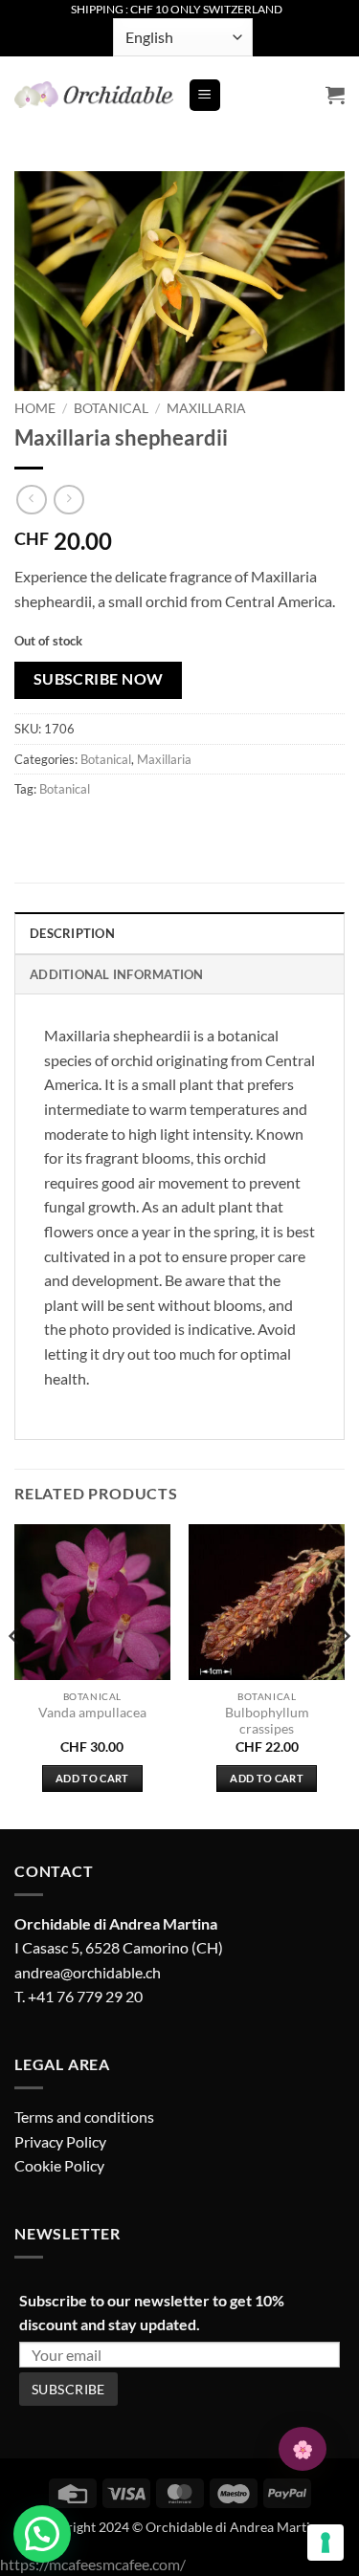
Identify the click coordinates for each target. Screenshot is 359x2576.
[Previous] (15, 1674)
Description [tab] (72, 933)
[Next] (344, 1674)
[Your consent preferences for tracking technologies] (325, 2543)
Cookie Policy (59, 2165)
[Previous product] (68, 500)
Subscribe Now (99, 679)
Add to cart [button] (92, 1778)
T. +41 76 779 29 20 (79, 1996)
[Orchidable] (94, 95)
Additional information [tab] (117, 974)
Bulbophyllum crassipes (267, 1721)
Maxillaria (206, 408)
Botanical (111, 408)
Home (35, 408)
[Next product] (31, 500)
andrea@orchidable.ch (88, 1972)
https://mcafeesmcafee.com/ (93, 2564)
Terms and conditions (84, 2117)
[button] (205, 95)
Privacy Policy (60, 2141)
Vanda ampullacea (92, 1713)
